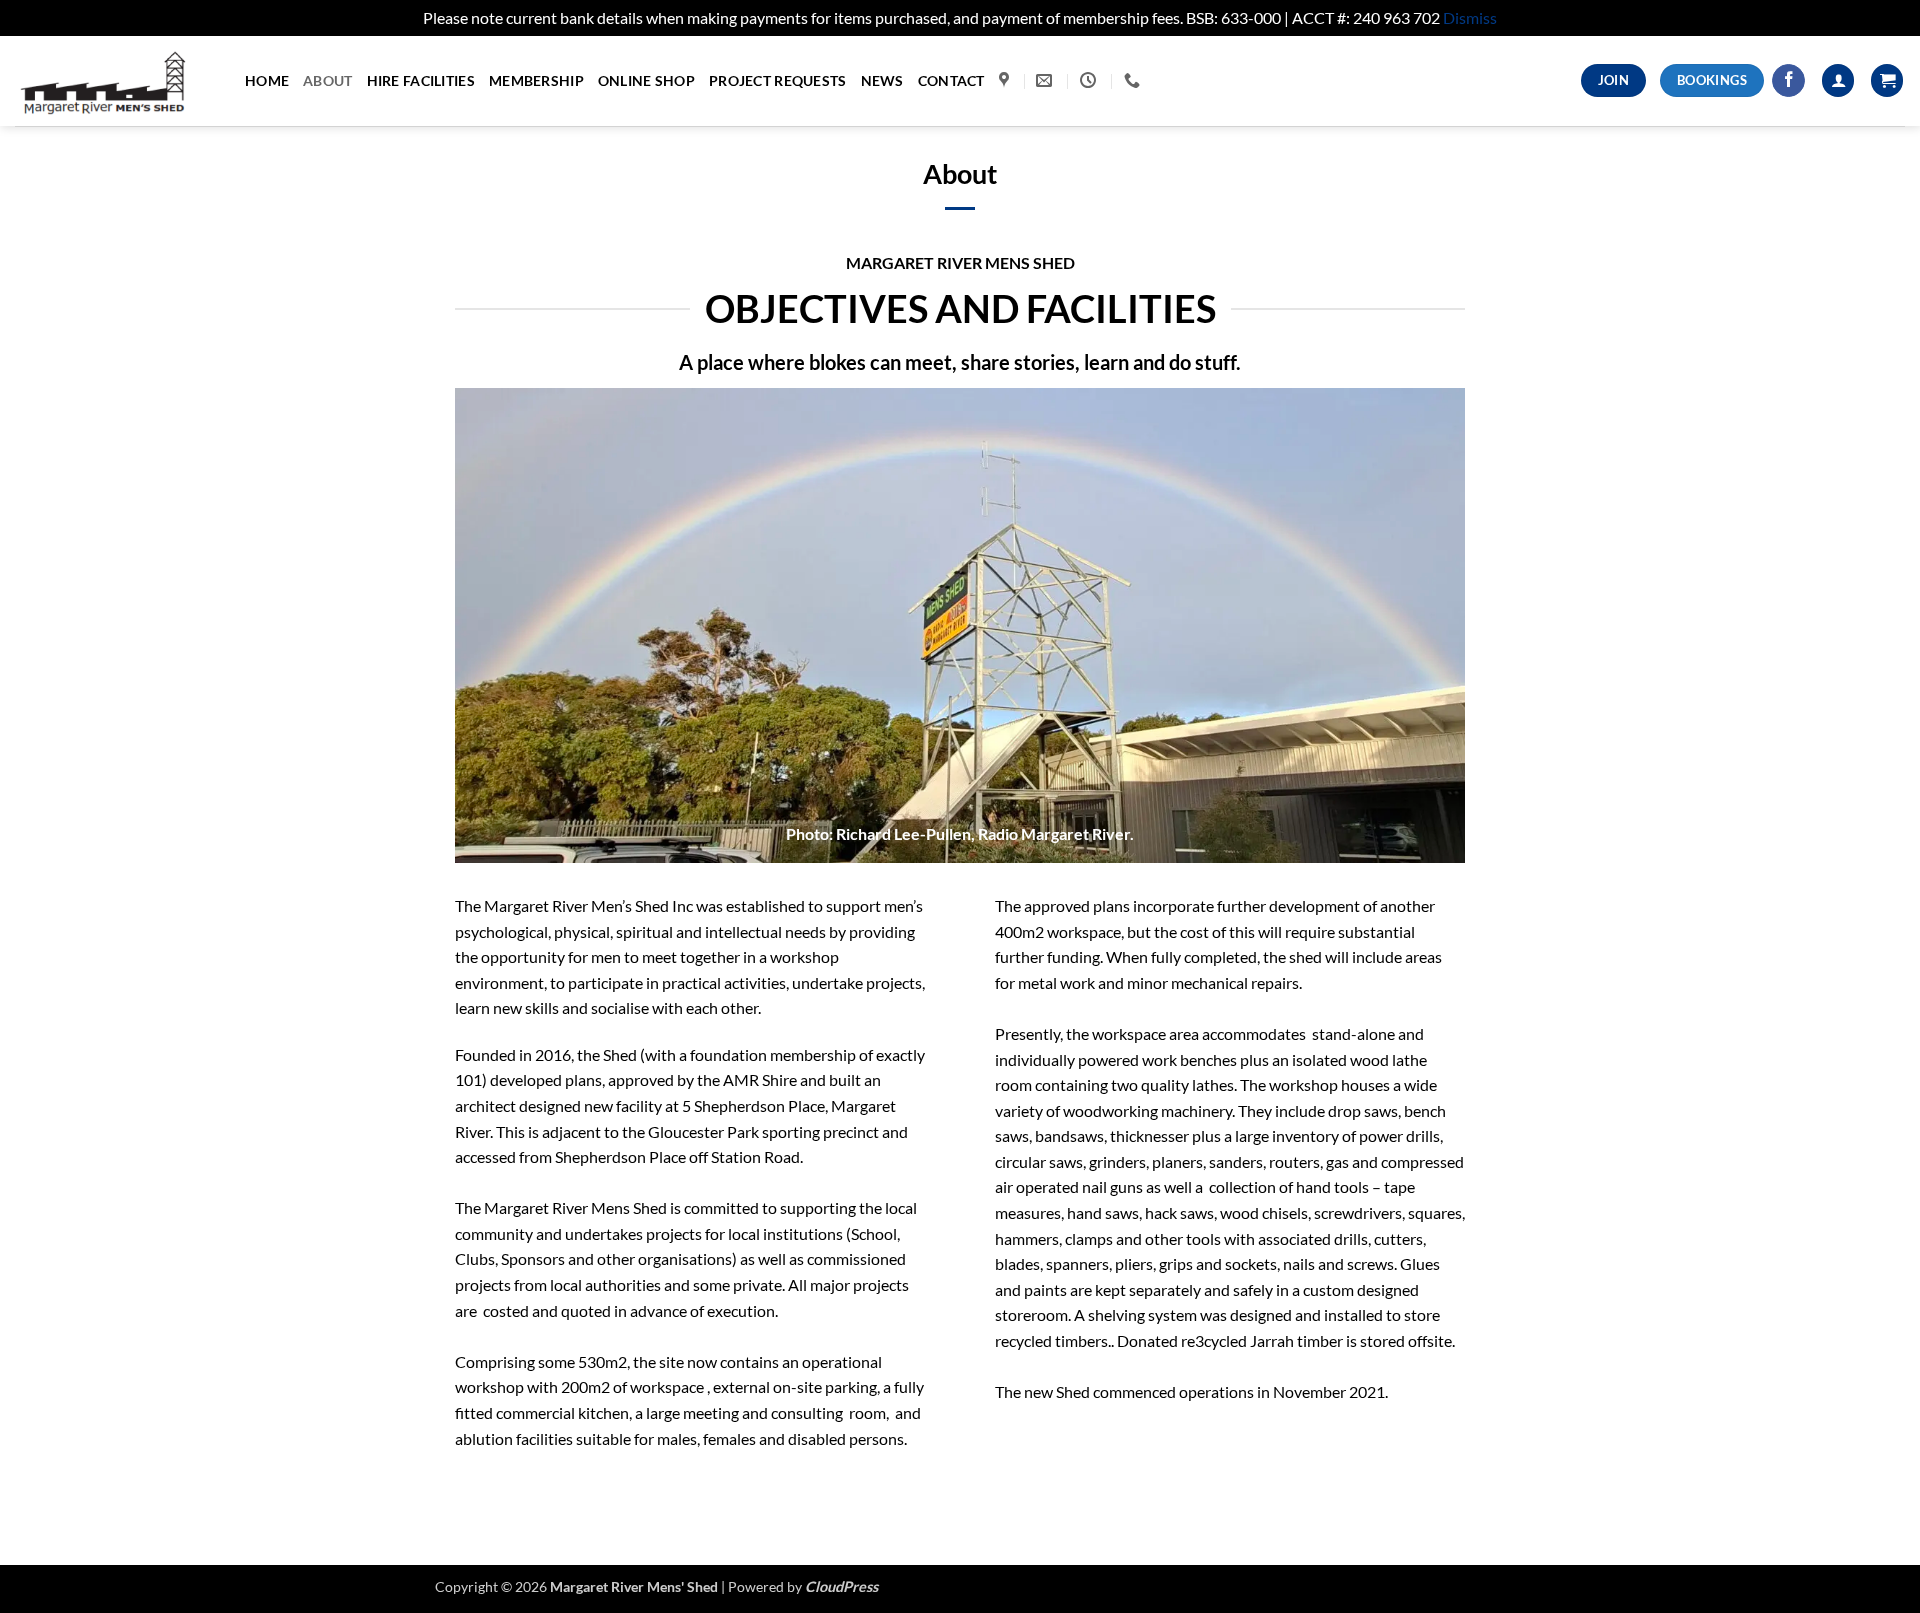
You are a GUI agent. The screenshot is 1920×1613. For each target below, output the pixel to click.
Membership (536, 80)
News (882, 80)
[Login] (1838, 80)
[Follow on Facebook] (1788, 81)
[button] (1887, 80)
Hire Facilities (421, 80)
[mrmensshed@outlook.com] (1046, 80)
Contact (951, 80)
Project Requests (778, 80)
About (327, 80)
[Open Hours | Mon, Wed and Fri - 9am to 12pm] (1090, 80)
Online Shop (646, 80)
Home (267, 80)
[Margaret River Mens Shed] (115, 81)
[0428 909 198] (1134, 80)
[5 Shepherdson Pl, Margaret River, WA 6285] (1006, 80)
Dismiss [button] (1470, 17)
